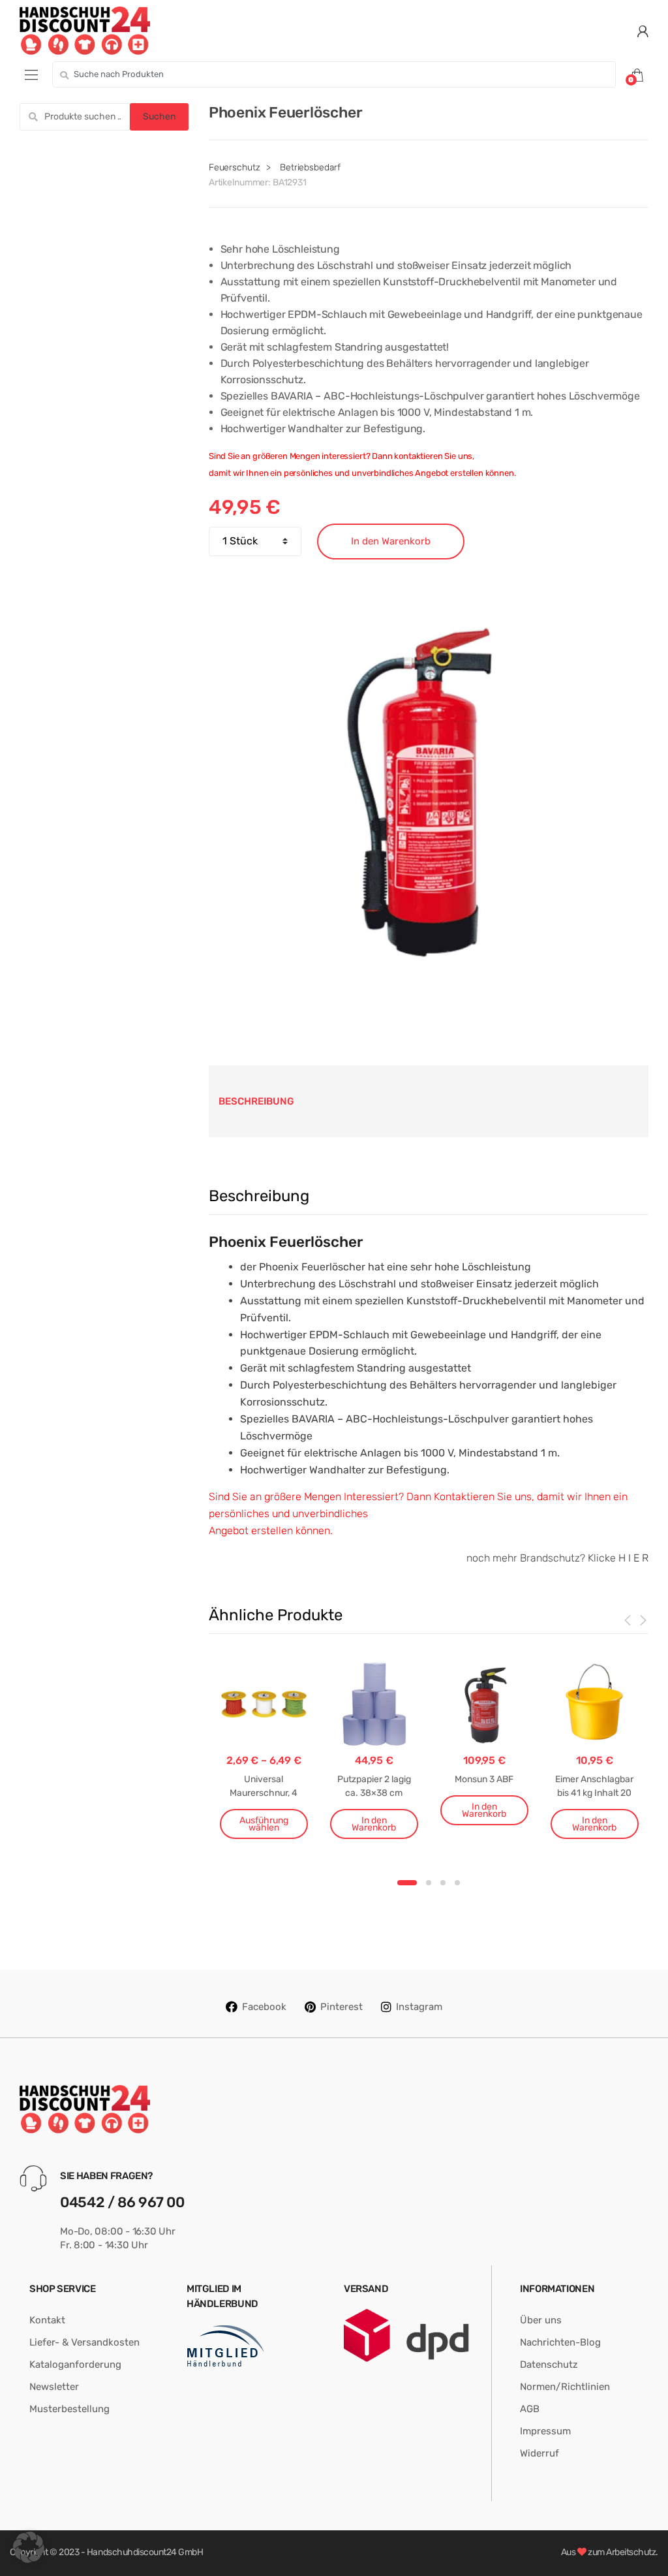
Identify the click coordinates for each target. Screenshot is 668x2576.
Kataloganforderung (75, 2364)
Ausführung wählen (264, 1824)
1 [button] (407, 1883)
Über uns (541, 2320)
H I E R (633, 1558)
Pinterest (342, 2007)
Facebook (264, 2007)
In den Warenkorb (391, 541)
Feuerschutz (234, 167)
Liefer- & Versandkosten (84, 2342)
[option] (429, 793)
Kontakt (47, 2320)
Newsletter (54, 2387)
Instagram (419, 2007)
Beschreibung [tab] (256, 1101)
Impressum (545, 2431)
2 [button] (429, 1883)
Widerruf (539, 2453)
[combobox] (334, 74)
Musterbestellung (69, 2409)
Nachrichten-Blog (560, 2342)
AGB (530, 2409)
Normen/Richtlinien (565, 2387)
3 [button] (443, 1883)
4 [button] (457, 1883)
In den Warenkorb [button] (374, 1824)
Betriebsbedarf (310, 167)
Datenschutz (549, 2364)
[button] (29, 2547)
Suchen (159, 117)
